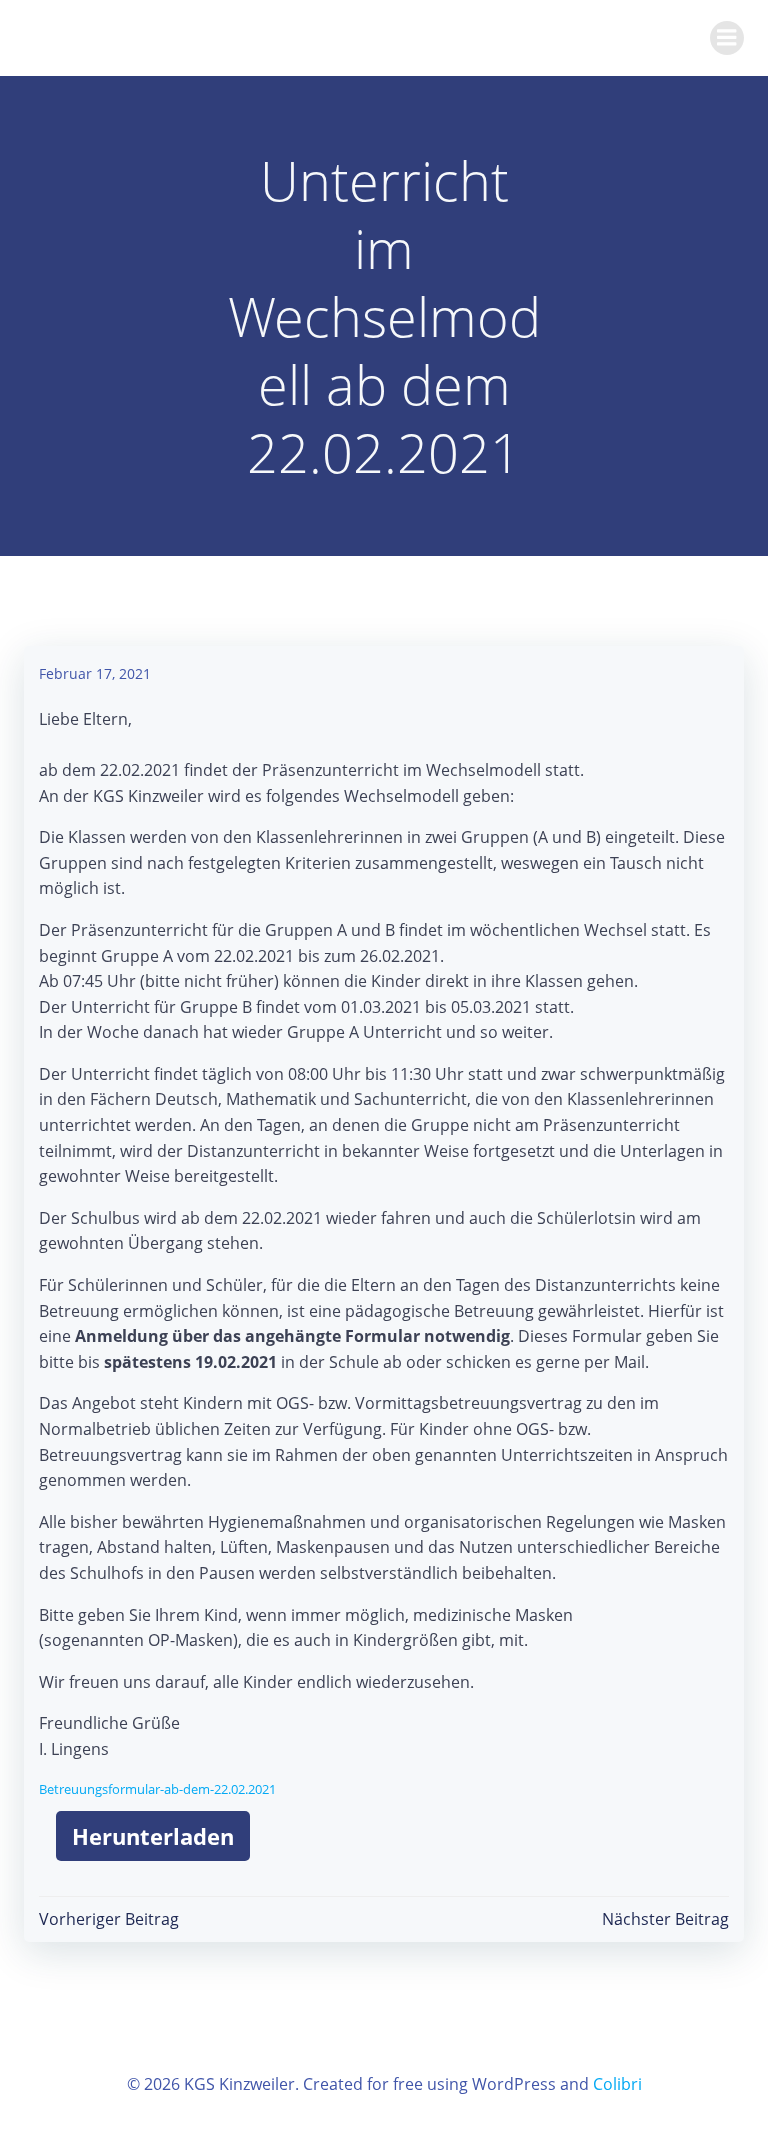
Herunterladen (153, 1836)
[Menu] (727, 38)
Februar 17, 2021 (95, 673)
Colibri (617, 2084)
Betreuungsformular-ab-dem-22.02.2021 (157, 1789)
